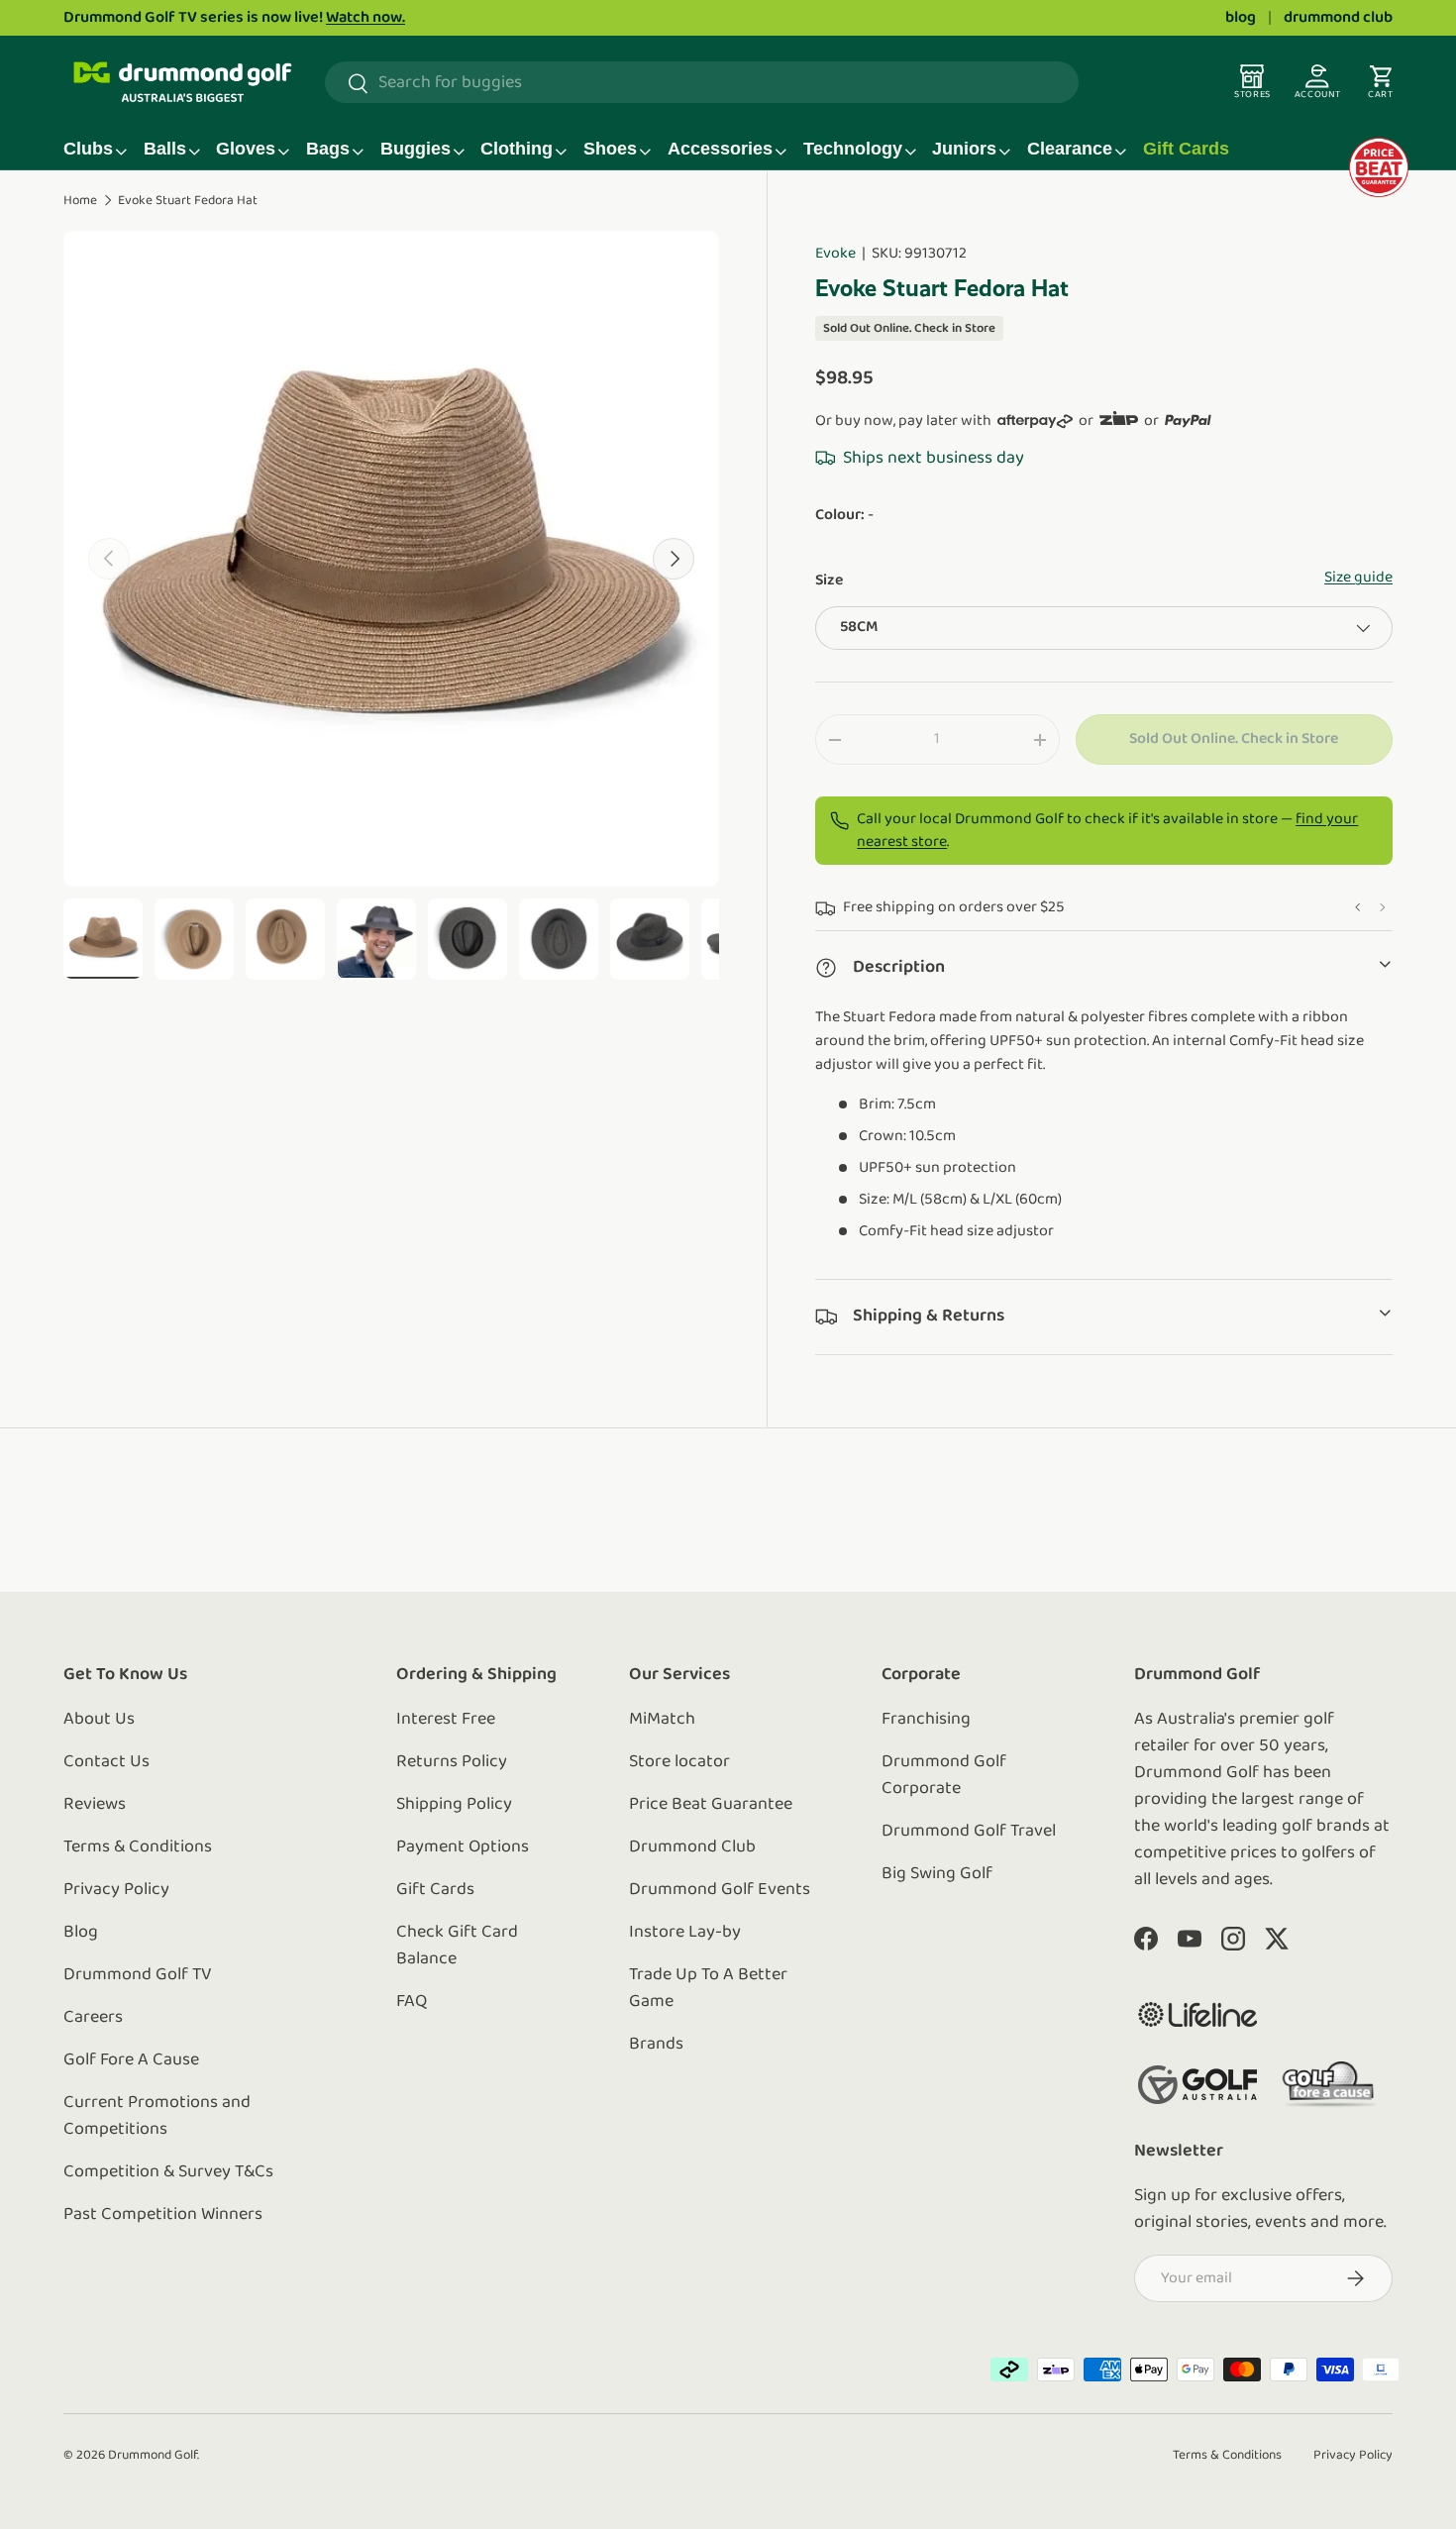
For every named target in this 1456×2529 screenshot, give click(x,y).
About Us (99, 1720)
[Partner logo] (1197, 2014)
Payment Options (463, 1847)
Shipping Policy (454, 1805)
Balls (165, 149)
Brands (656, 2045)
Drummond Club (692, 1847)
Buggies (416, 149)
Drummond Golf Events (720, 1890)
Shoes (610, 149)
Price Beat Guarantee (711, 1805)
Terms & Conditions (138, 1847)
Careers (93, 2018)
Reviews (95, 1805)
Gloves (246, 149)
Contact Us (106, 1762)
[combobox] (702, 83)
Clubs (88, 149)
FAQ (412, 2002)
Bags (328, 149)
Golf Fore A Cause (131, 2060)
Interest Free (446, 1720)
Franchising (926, 1720)
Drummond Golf (153, 2455)
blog (1241, 18)
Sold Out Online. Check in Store (1234, 739)
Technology (853, 149)
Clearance (1070, 149)
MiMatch (662, 1720)
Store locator (679, 1762)
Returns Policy (452, 1762)
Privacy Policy (116, 1890)
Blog (81, 1933)
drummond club (1338, 18)
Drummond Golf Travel (969, 1832)
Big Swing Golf (937, 1874)
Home (80, 201)
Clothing (517, 149)
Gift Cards (1186, 149)
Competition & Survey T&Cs (168, 2172)
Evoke (835, 254)
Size (829, 580)
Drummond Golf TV (138, 1975)
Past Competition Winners (163, 2215)
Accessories (720, 149)
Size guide (1358, 578)
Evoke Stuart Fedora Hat (188, 201)
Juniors (964, 149)
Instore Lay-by (685, 1933)
